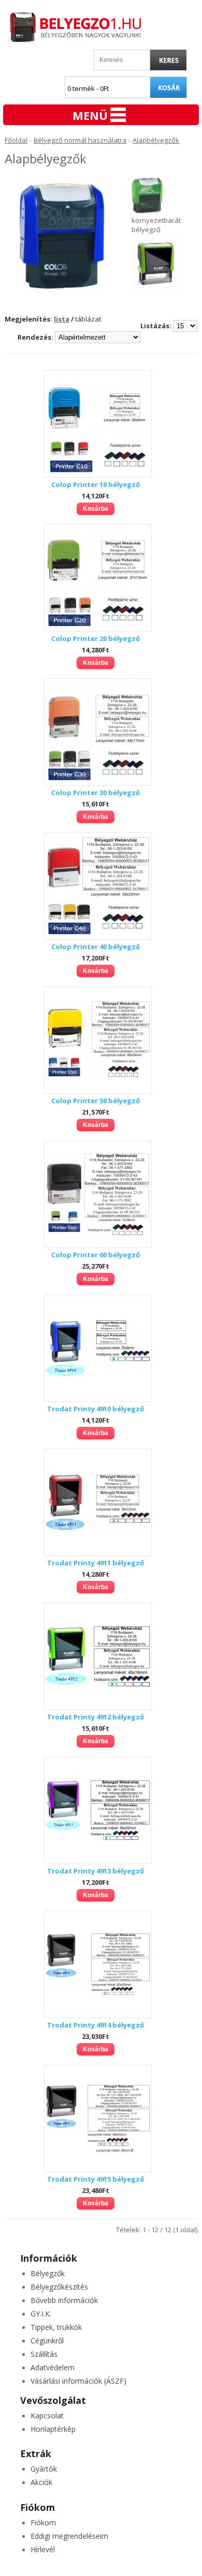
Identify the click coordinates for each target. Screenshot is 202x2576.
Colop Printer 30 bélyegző (96, 792)
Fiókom (43, 2522)
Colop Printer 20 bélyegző (96, 638)
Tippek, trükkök (56, 2327)
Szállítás (44, 2354)
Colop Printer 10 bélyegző (96, 484)
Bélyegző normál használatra (80, 140)
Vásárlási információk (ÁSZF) (78, 2381)
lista (62, 319)
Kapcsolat (47, 2415)
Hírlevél (43, 2549)
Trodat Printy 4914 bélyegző (96, 2025)
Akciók (41, 2482)
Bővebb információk (64, 2300)
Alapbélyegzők (156, 140)
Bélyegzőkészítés (59, 2287)
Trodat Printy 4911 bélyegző (96, 1563)
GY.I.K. (41, 2314)
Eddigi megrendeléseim (69, 2536)
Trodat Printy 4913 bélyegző (96, 1871)
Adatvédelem (53, 2367)
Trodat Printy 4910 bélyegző (96, 1409)
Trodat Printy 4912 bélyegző (96, 1717)
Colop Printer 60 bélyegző (96, 1255)
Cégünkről (47, 2341)
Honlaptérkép (53, 2429)
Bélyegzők (48, 2273)
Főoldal (16, 140)
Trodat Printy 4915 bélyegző (96, 2179)
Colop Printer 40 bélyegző (96, 947)
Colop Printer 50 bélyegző (96, 1101)
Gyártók (44, 2469)
